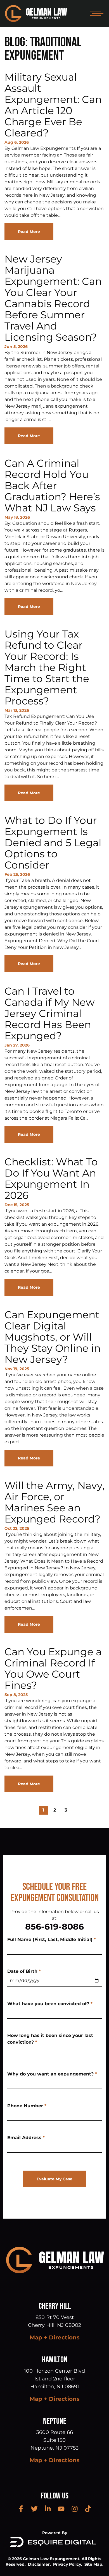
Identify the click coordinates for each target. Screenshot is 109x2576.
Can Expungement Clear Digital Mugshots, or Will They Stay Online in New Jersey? (53, 1337)
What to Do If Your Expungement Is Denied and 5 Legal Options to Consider (53, 843)
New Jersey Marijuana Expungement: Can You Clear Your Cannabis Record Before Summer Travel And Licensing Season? (53, 298)
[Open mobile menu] (96, 13)
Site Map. (94, 2564)
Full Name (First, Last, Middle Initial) (52, 1939)
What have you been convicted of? (50, 2004)
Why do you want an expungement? (52, 2074)
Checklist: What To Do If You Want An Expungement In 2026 (51, 1178)
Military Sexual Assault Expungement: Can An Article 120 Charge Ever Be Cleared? (53, 105)
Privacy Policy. (68, 2564)
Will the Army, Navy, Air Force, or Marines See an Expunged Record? (54, 1502)
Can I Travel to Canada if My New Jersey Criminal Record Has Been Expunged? (50, 1013)
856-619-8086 (54, 1927)
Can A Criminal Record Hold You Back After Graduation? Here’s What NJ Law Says (52, 485)
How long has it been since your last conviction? (50, 2039)
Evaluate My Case (54, 2179)
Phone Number (27, 2106)
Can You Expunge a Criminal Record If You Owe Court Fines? (53, 1668)
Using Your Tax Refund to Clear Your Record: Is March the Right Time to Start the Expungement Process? (47, 667)
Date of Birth (24, 1971)
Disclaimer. (39, 2564)
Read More (29, 232)
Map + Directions (55, 2337)
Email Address (26, 2138)
